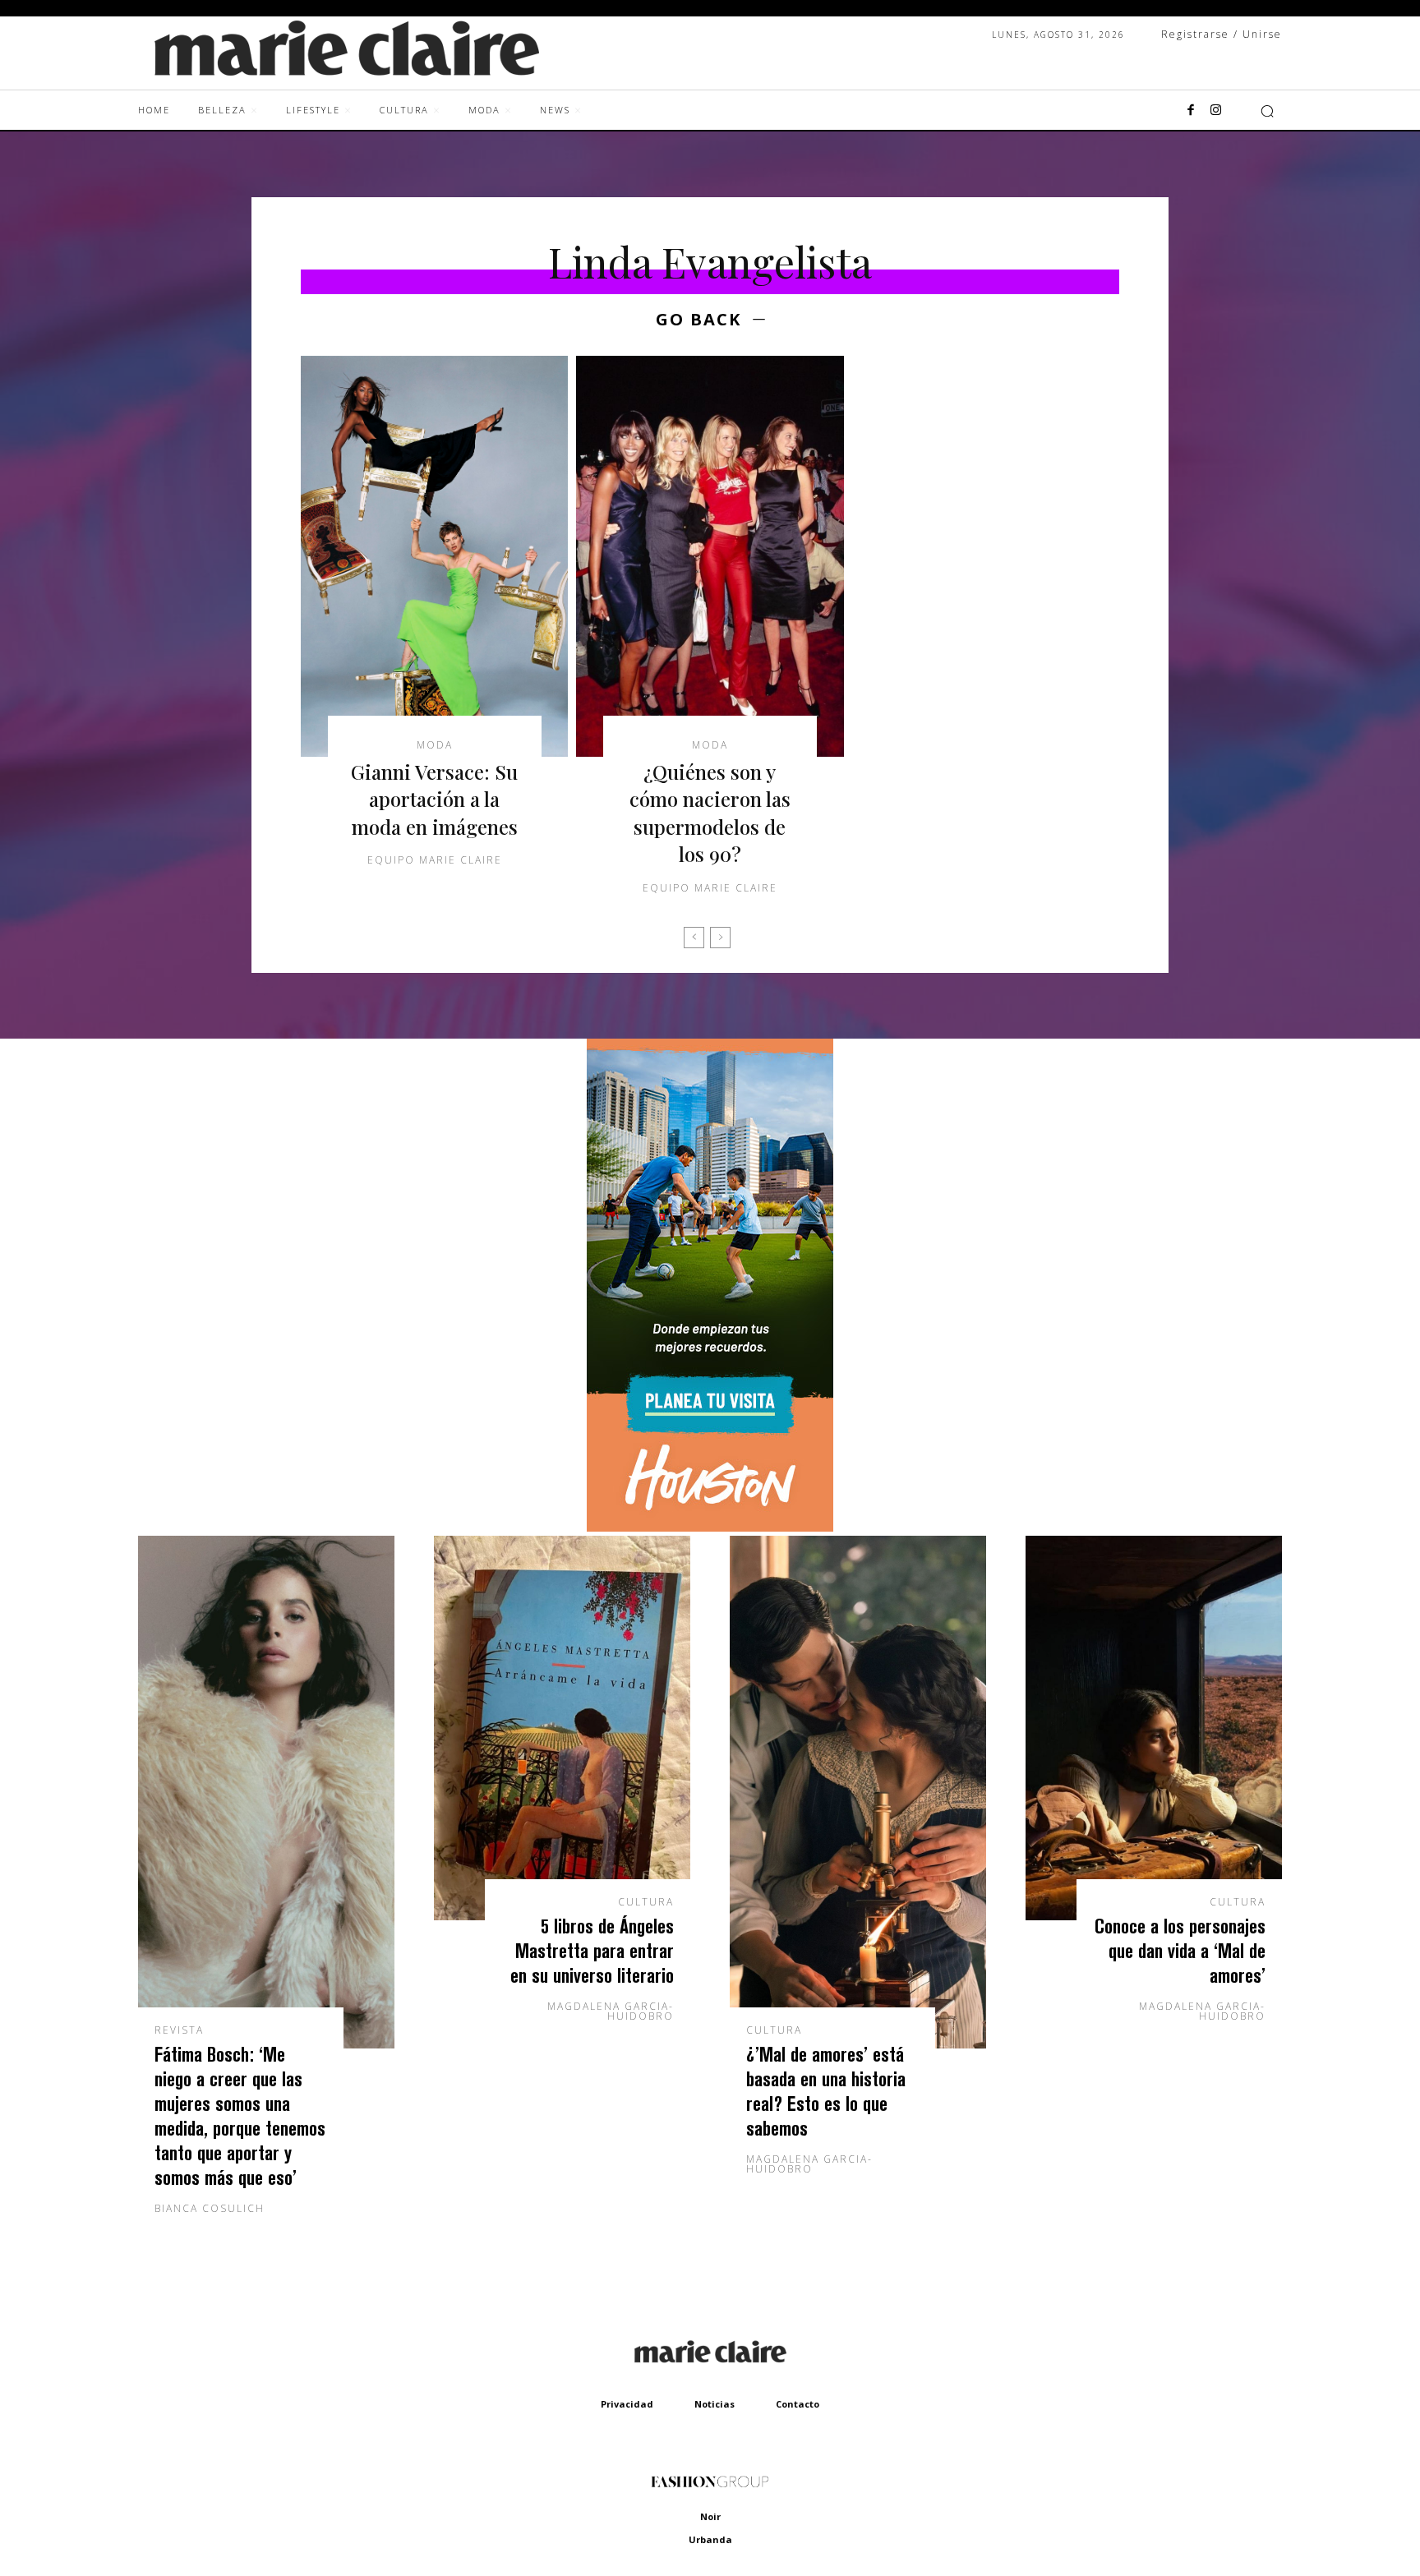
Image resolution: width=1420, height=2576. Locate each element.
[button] (1267, 111)
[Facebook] (1191, 111)
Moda (435, 745)
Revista (179, 2030)
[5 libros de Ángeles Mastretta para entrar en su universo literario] (562, 1728)
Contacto (798, 2404)
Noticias (715, 2404)
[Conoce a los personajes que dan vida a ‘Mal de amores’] (1154, 1728)
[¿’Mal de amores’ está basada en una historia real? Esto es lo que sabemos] (858, 1792)
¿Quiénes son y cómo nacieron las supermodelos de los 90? (710, 813)
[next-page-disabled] (720, 938)
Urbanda (710, 2539)
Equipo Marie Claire (435, 860)
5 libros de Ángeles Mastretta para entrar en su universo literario (592, 1950)
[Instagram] (1215, 111)
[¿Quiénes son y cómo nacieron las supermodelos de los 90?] (710, 556)
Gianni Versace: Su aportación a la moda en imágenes (434, 799)
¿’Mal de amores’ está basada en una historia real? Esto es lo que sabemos (826, 2091)
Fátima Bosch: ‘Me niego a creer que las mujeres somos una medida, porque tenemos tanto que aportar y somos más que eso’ (240, 2115)
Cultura (646, 1902)
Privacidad (627, 2404)
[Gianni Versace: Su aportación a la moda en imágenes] (434, 556)
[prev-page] (694, 938)
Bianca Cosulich (210, 2208)
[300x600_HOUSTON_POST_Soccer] (710, 1527)
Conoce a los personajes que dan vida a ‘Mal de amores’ (1180, 1950)
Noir (710, 2516)
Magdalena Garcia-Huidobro (611, 2011)
